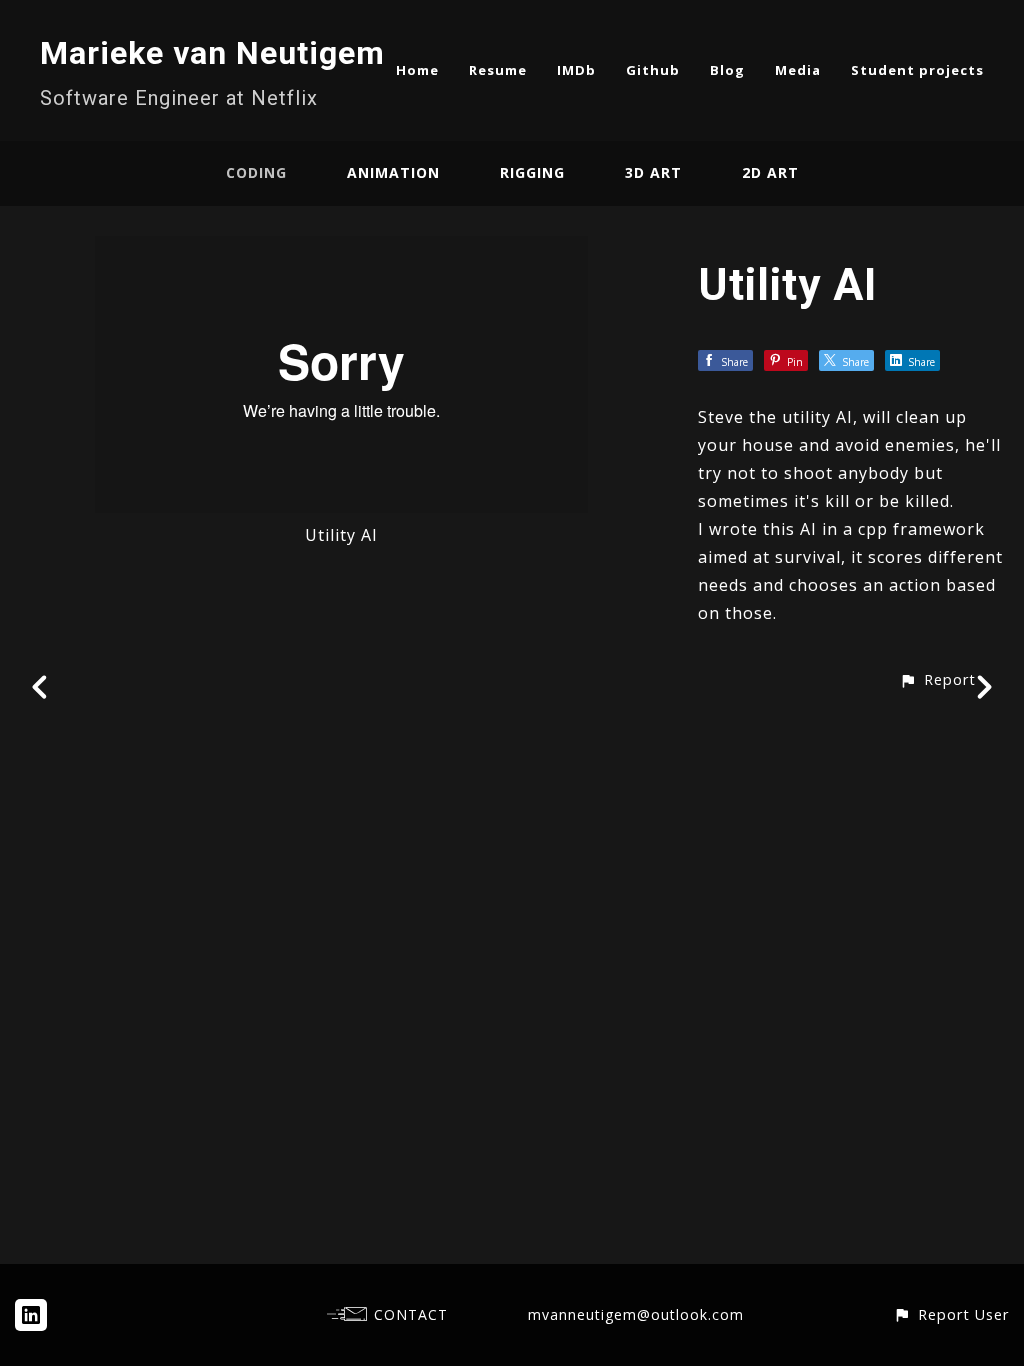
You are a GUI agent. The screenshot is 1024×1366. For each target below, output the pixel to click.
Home (417, 70)
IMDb (576, 70)
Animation (393, 172)
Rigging (532, 172)
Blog (727, 70)
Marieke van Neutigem (212, 53)
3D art (653, 172)
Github (653, 70)
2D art (770, 172)
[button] (937, 679)
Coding (256, 172)
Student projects (917, 70)
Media (798, 70)
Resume (498, 70)
